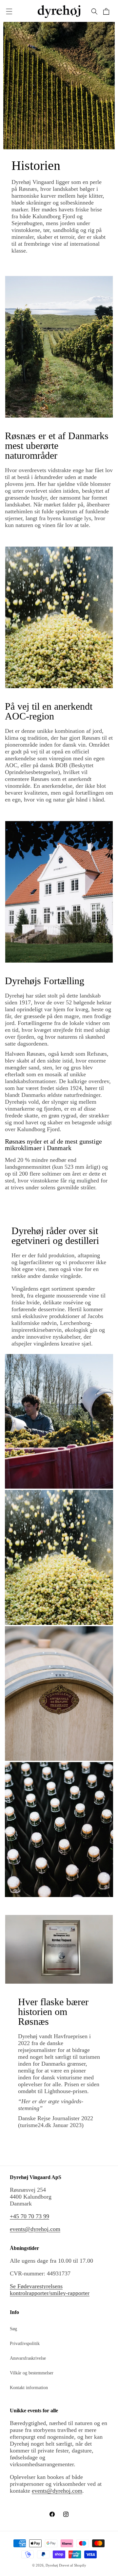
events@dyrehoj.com (35, 2229)
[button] (9, 11)
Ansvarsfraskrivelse (28, 2358)
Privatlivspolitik (25, 2344)
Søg (13, 2329)
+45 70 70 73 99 (29, 2216)
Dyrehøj (52, 2565)
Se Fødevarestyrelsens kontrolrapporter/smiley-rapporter (50, 2290)
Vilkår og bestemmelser (32, 2373)
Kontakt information (29, 2388)
